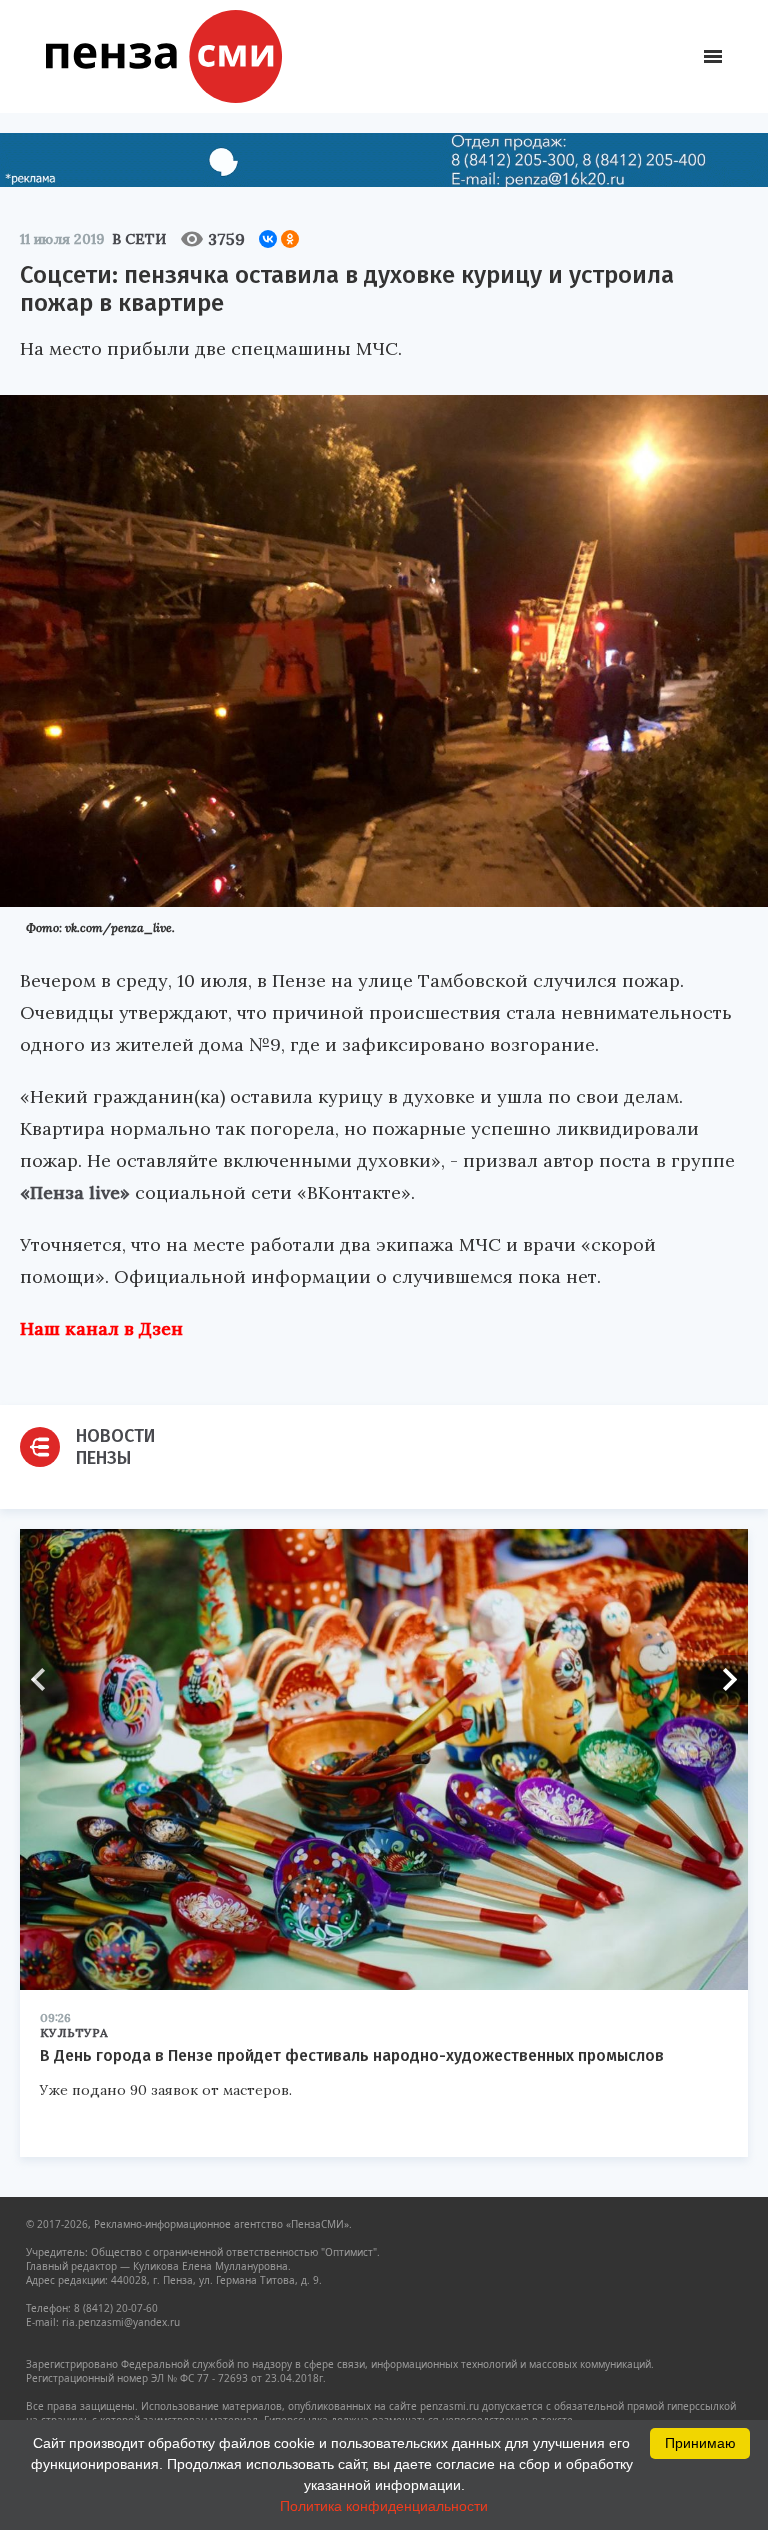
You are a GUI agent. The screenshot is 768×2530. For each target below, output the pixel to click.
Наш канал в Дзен (101, 1328)
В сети (139, 239)
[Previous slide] (45, 1680)
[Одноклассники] (290, 239)
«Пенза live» (75, 1192)
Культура (74, 2032)
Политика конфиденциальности (384, 2506)
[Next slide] (723, 1680)
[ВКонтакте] (268, 239)
